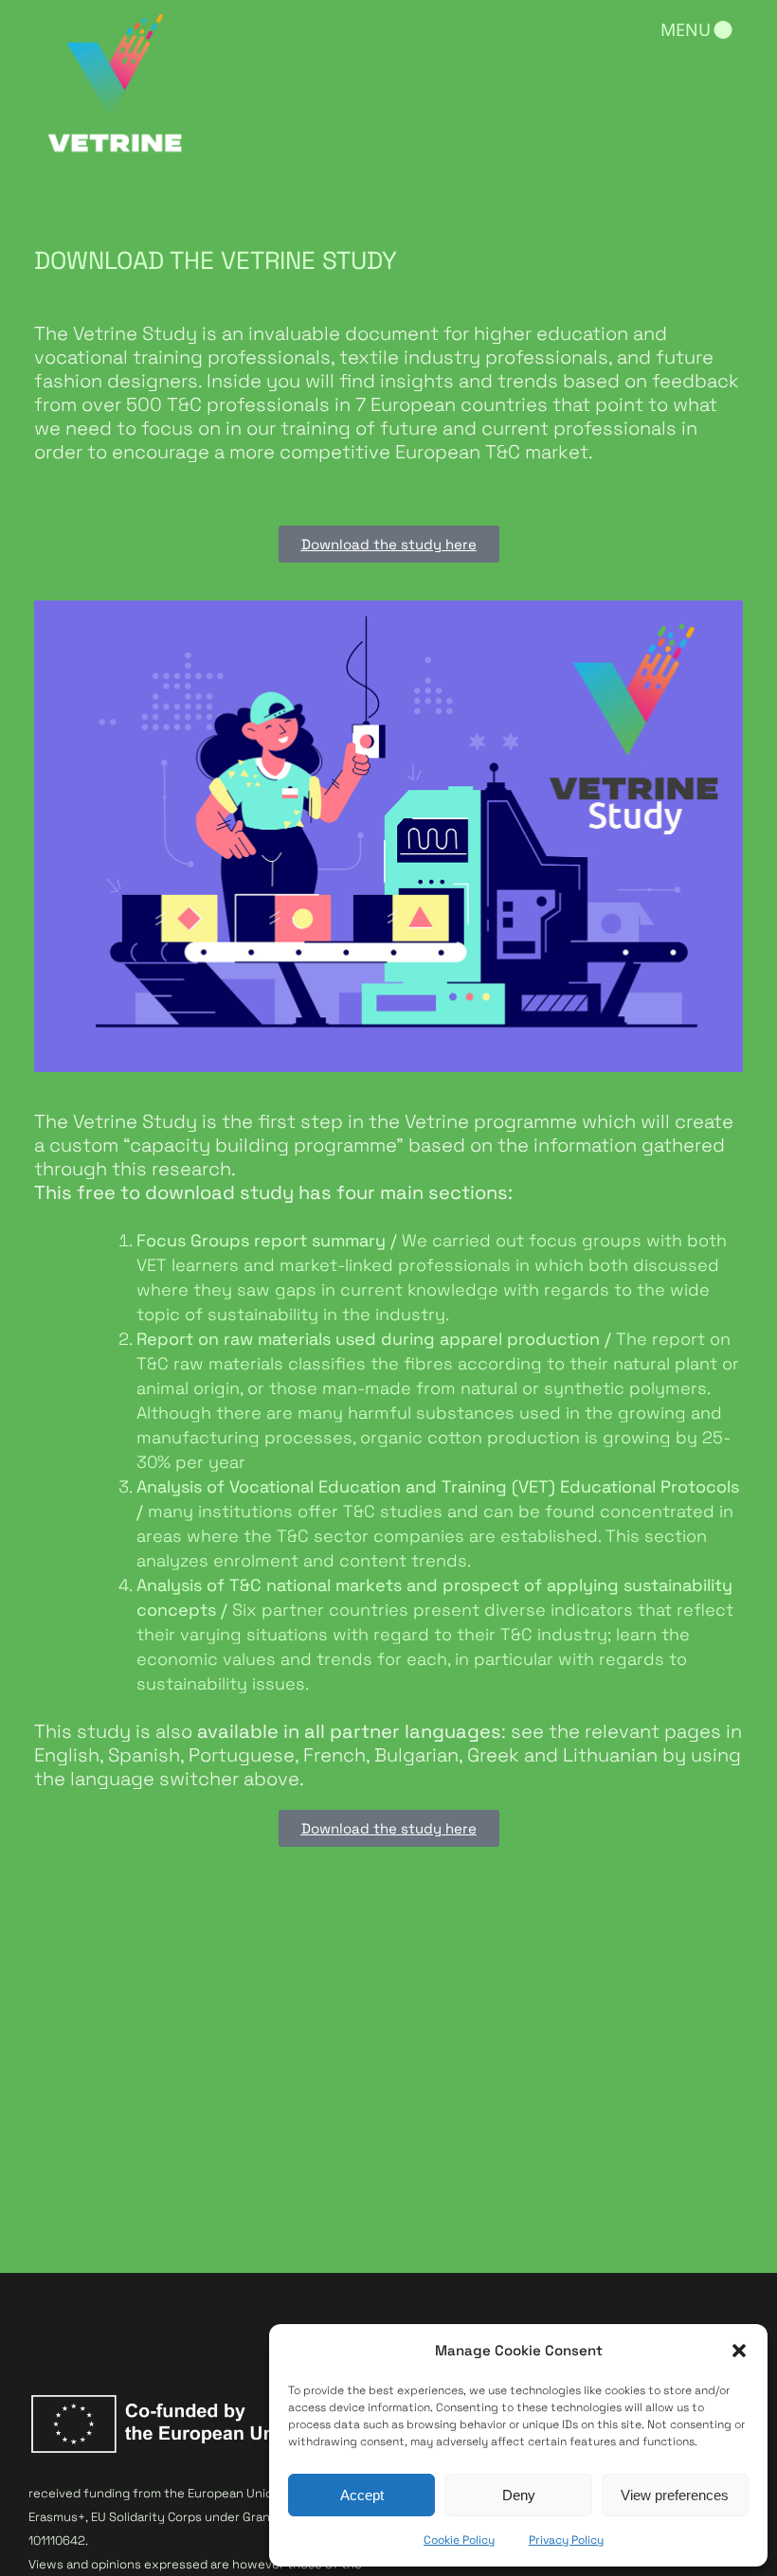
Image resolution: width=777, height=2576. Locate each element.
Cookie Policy (459, 2540)
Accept (362, 2495)
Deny (519, 2495)
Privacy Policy (566, 2540)
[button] (739, 2351)
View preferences (675, 2495)
